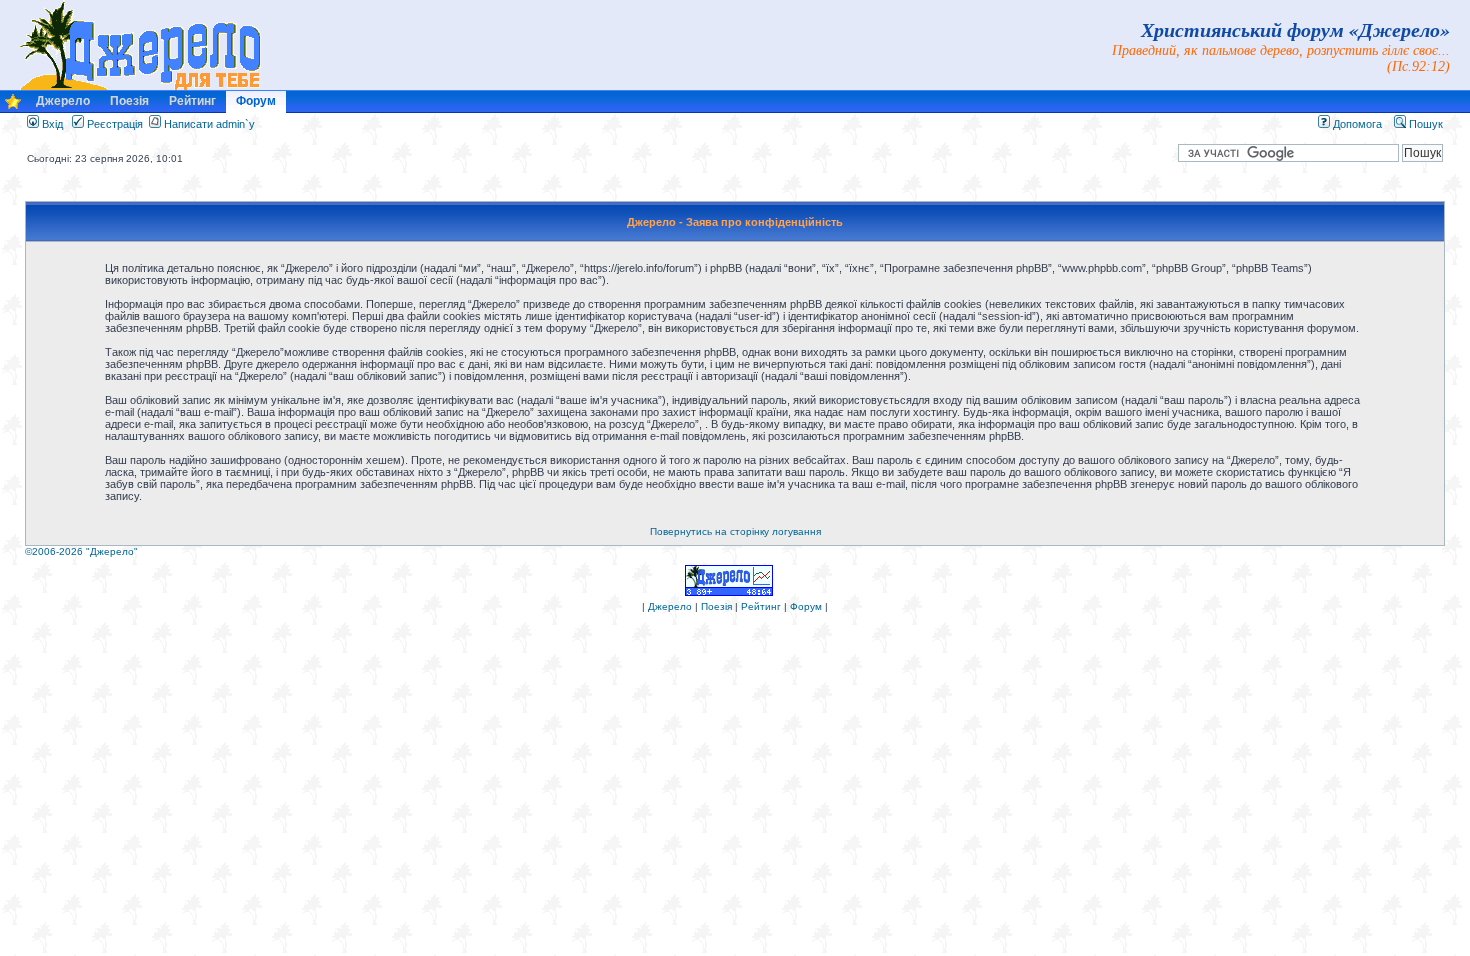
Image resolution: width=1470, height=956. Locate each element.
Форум (256, 101)
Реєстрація (113, 124)
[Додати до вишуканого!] (13, 106)
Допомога (1356, 124)
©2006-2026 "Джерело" (81, 551)
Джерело (63, 101)
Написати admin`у (209, 124)
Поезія (129, 101)
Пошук (1424, 124)
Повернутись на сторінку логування (735, 531)
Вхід (51, 124)
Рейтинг (192, 101)
